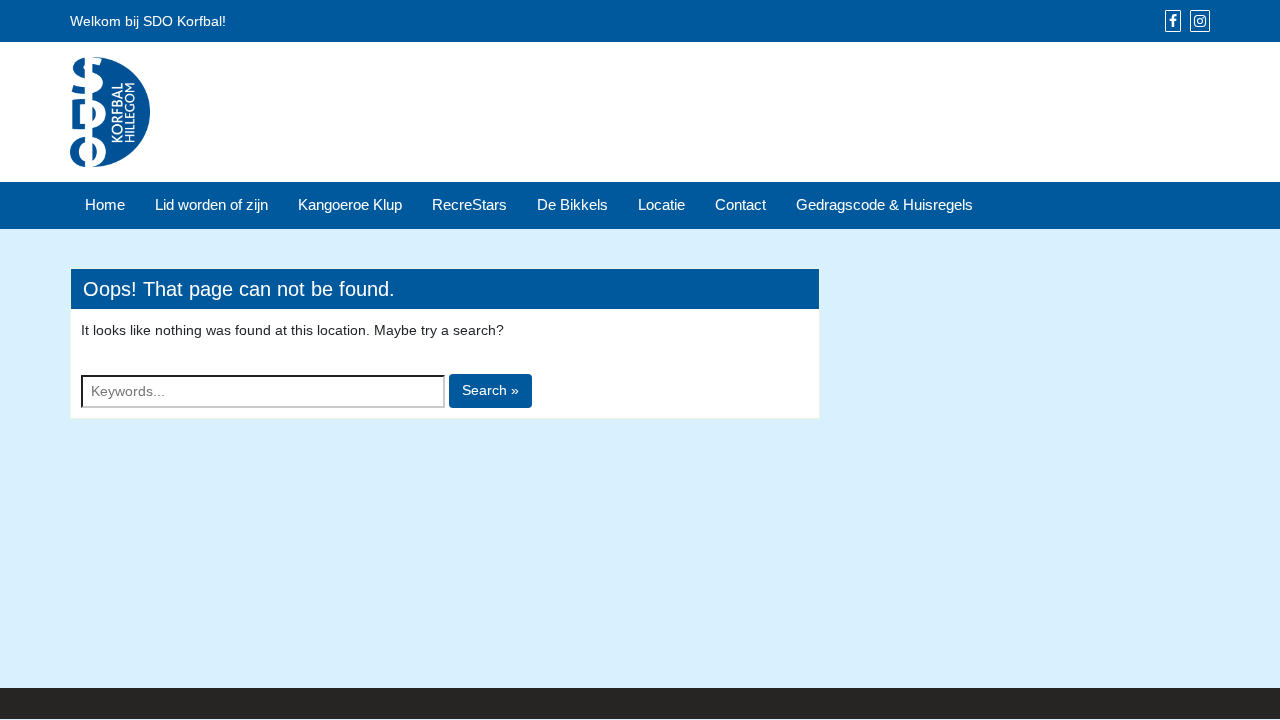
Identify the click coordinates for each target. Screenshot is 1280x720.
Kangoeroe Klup (350, 204)
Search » (490, 390)
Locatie (661, 204)
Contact (740, 204)
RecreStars (469, 204)
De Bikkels (572, 204)
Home (105, 204)
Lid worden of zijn (211, 204)
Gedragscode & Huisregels (884, 204)
